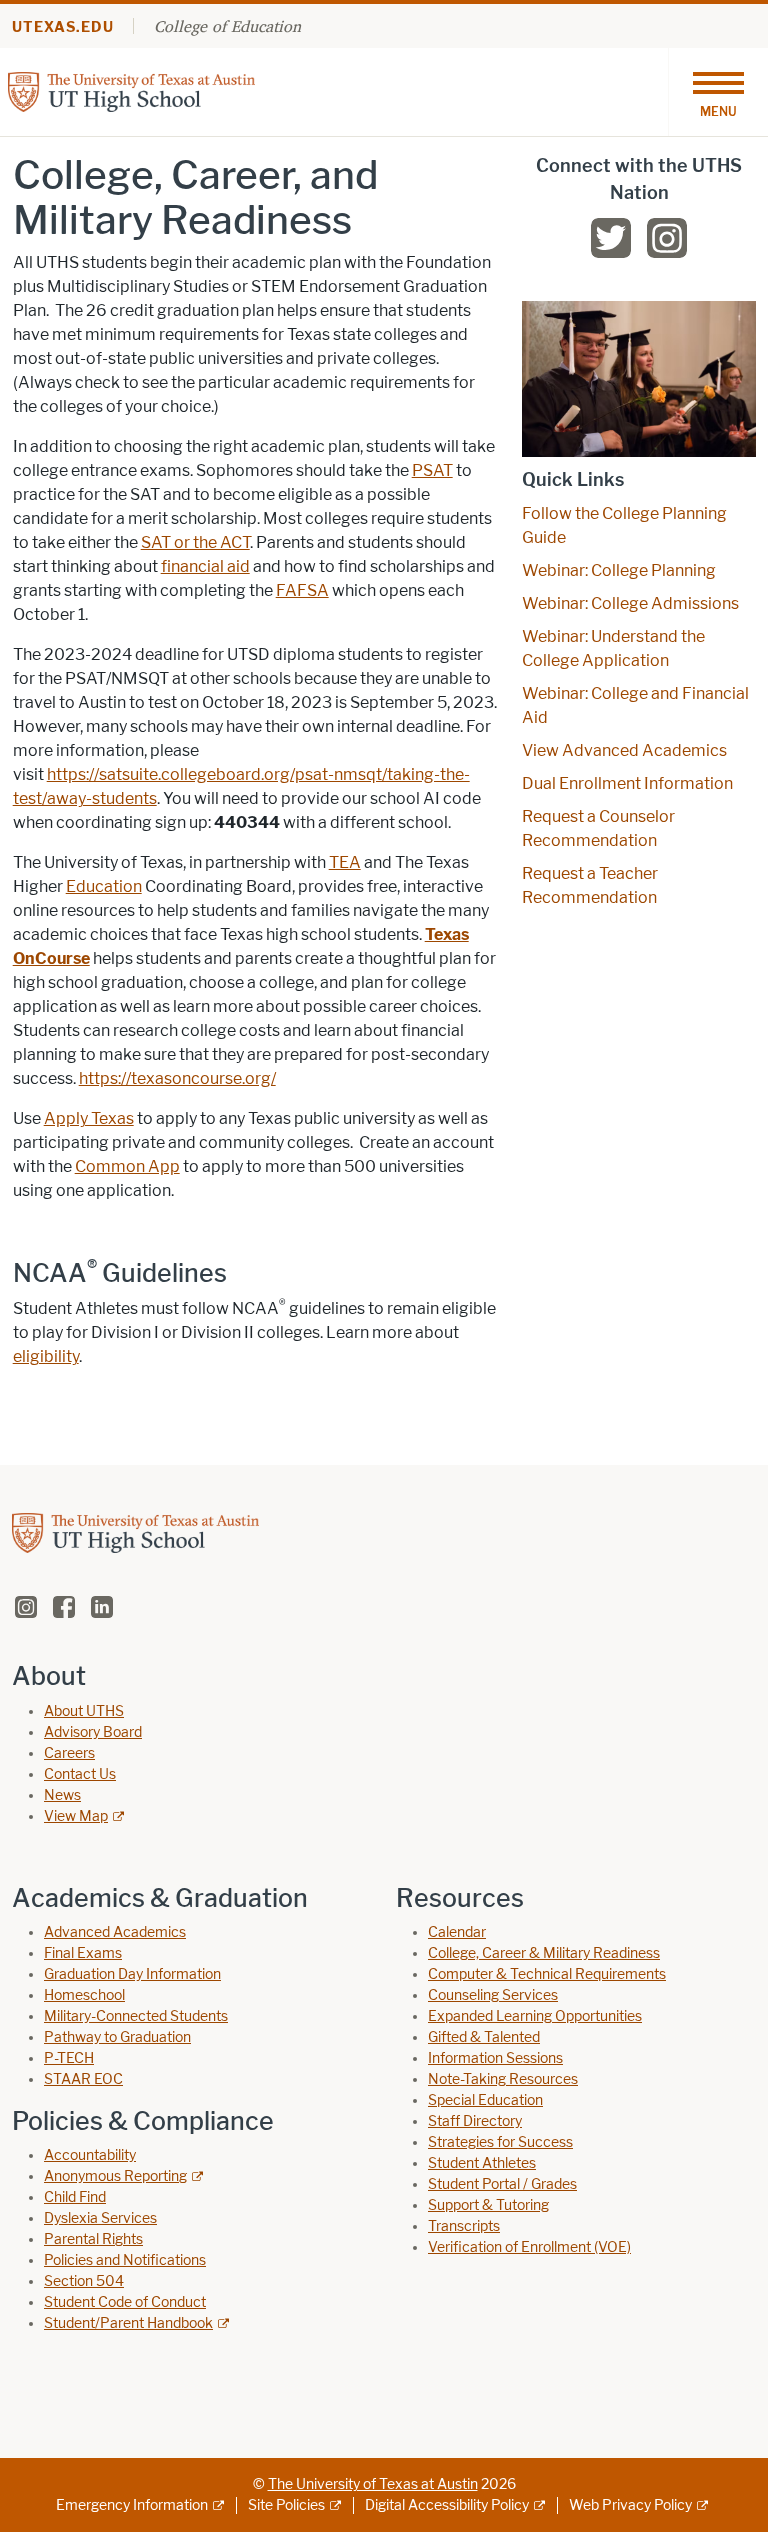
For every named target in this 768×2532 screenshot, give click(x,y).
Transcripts (464, 2226)
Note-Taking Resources (503, 2079)
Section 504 (84, 2281)
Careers (69, 1753)
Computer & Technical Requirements (547, 1974)
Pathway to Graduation (117, 2037)
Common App (127, 1166)
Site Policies (286, 2505)
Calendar (457, 1932)
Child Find (75, 2197)
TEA (345, 862)
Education (104, 886)
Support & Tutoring (488, 2205)
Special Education (485, 2100)
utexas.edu (63, 27)
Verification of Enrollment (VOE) (529, 2247)
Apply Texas (89, 1118)
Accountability (90, 2155)
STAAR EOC (83, 2079)
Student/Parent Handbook (128, 2323)
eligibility (46, 1356)
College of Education (227, 26)
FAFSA (302, 590)
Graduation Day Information (132, 1974)
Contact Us (80, 1774)
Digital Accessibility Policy (447, 2505)
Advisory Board (93, 1732)
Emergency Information (132, 2505)
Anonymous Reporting (115, 2176)
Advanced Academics (115, 1932)
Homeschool (84, 1995)
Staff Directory (475, 2121)
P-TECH (69, 2058)
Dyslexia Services (100, 2218)
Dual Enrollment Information (627, 783)
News (62, 1795)
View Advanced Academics (624, 750)
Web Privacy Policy (630, 2505)
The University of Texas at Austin (373, 2484)
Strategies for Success (500, 2142)
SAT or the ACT (195, 542)
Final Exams (83, 1953)
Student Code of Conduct (125, 2302)
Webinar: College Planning (619, 570)
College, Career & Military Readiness (544, 1953)
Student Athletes (482, 2163)
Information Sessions (495, 2058)
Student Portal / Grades (502, 2184)
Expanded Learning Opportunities (535, 2016)
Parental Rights (93, 2239)
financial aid (205, 566)
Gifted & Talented (484, 2037)
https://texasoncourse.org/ (177, 1078)
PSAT (432, 470)
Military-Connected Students (136, 2016)
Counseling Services (493, 1995)
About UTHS (84, 1711)
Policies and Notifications (125, 2260)
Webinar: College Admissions (630, 603)
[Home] (131, 90)
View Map (76, 1816)
